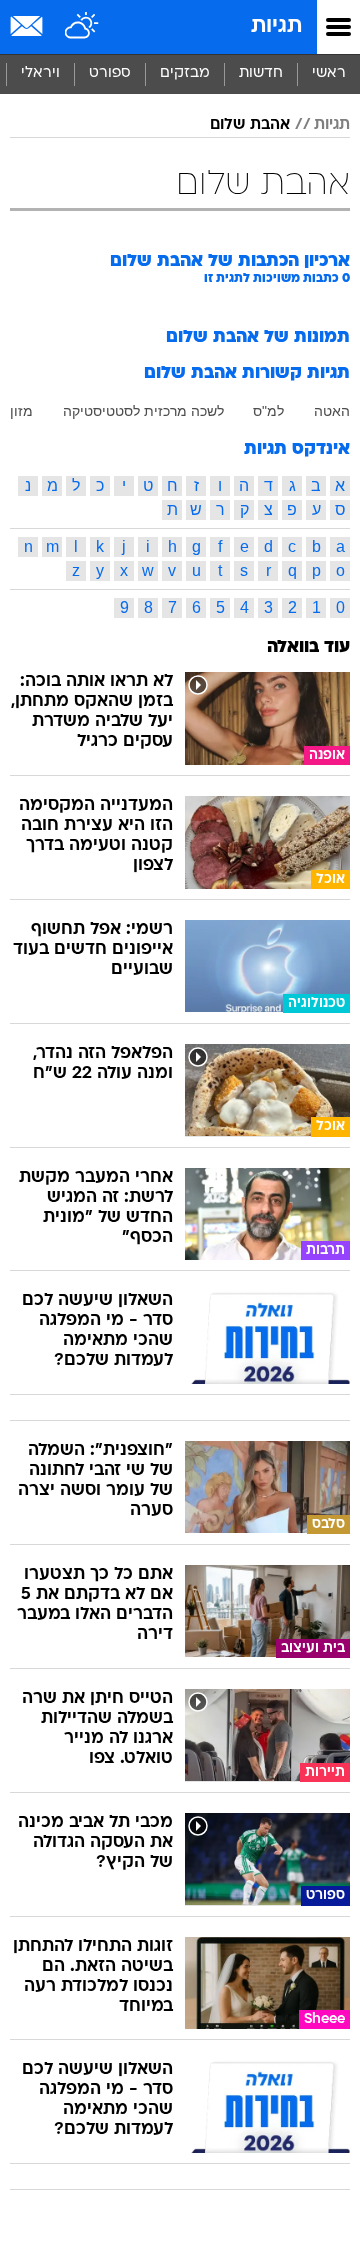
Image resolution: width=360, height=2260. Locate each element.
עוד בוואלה (308, 647)
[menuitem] (260, 74)
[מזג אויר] (82, 27)
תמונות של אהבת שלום (258, 337)
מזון (21, 411)
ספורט (110, 73)
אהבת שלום (250, 125)
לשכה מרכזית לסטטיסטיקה (143, 411)
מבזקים (185, 73)
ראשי (329, 73)
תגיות (276, 26)
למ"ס (268, 411)
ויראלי (40, 73)
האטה (332, 411)
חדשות (261, 73)
